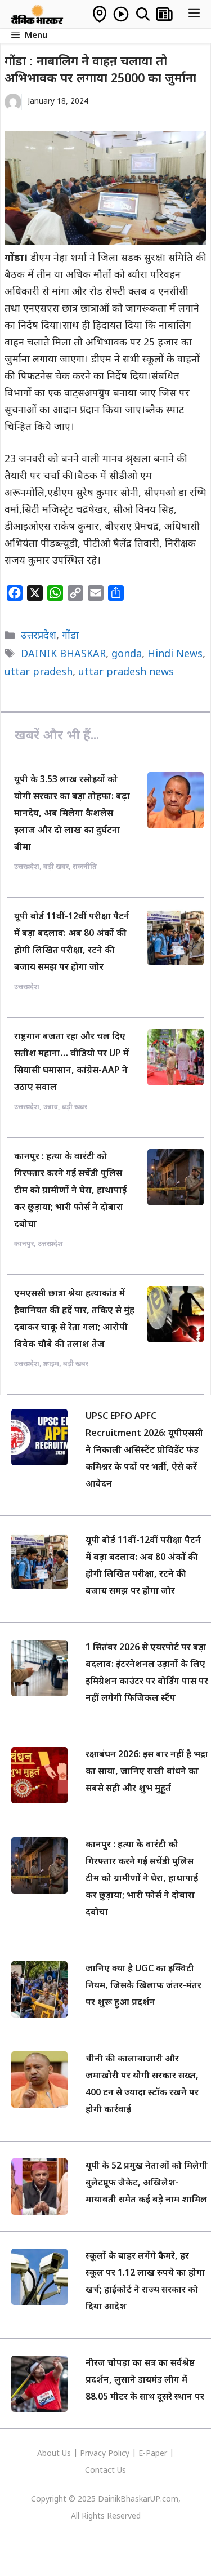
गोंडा (70, 636)
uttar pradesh (39, 673)
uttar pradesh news (126, 673)
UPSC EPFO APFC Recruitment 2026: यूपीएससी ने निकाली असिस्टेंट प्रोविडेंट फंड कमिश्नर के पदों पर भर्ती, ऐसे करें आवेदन (144, 1451)
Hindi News (175, 655)
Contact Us (105, 2471)
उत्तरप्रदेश (39, 636)
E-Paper (153, 2454)
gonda (127, 655)
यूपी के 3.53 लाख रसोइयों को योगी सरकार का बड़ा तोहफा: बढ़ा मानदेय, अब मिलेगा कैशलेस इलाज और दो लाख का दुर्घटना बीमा (72, 814)
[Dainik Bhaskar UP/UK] (38, 14)
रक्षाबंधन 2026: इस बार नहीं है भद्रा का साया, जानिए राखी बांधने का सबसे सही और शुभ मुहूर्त (147, 1772)
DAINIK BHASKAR (63, 655)
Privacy (94, 2454)
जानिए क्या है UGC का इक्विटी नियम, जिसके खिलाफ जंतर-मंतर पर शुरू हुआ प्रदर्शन (143, 1986)
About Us (55, 2454)
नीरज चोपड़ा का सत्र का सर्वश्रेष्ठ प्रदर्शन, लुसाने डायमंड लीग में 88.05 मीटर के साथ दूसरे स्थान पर (145, 2381)
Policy (119, 2454)
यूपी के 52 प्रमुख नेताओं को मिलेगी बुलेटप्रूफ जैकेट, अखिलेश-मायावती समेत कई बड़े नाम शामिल (147, 2183)
